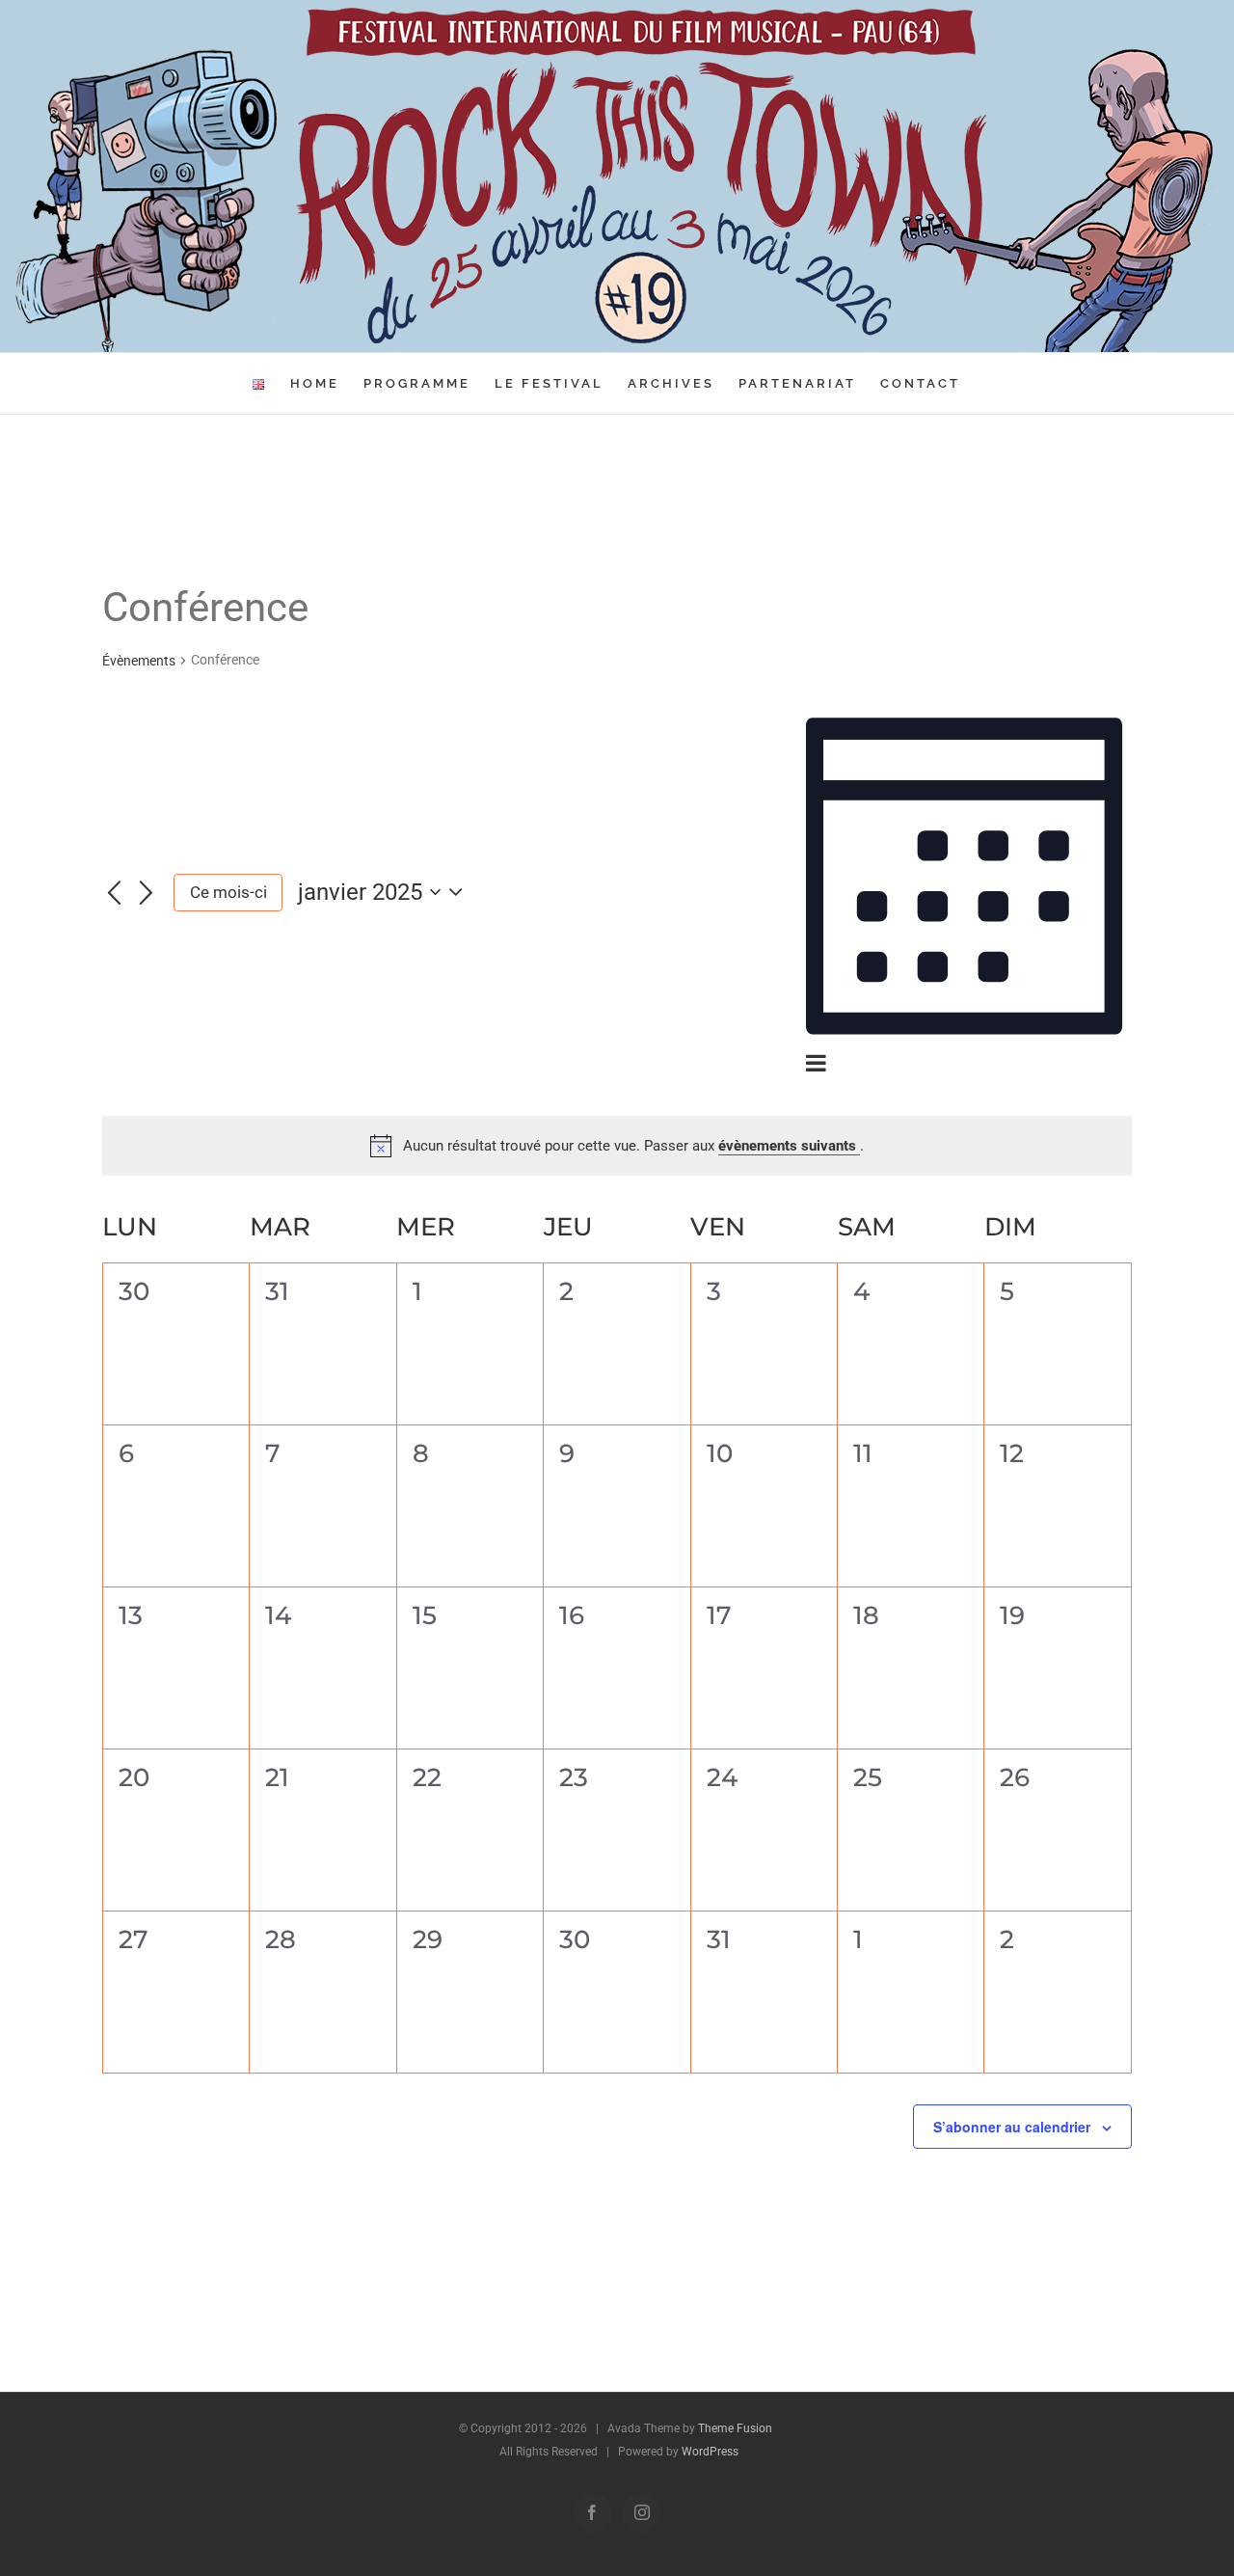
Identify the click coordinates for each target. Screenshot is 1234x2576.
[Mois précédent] (114, 894)
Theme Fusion (735, 2428)
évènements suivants (789, 1146)
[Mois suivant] (147, 894)
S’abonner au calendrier (1012, 2127)
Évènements (139, 661)
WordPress (710, 2452)
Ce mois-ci (228, 892)
